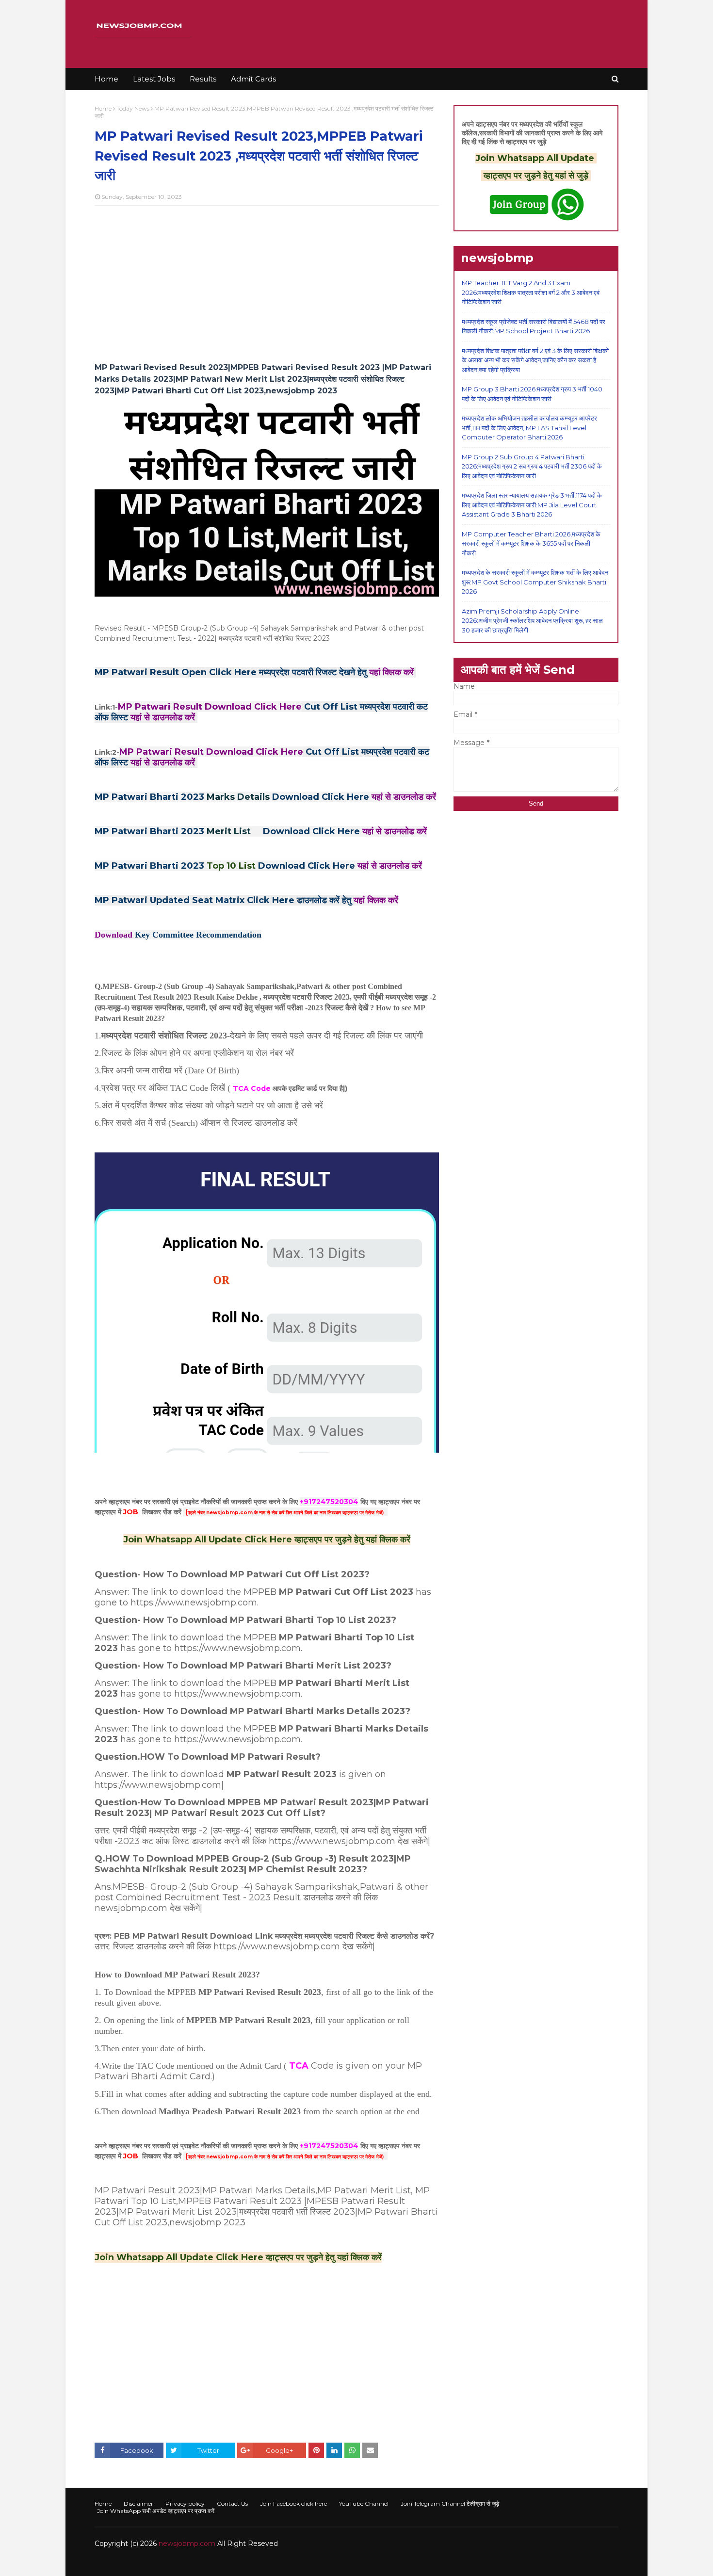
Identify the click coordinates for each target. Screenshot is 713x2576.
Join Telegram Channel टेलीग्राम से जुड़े (450, 2503)
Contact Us (232, 2503)
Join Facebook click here (293, 2503)
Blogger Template (240, 2563)
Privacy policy (185, 2503)
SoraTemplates (148, 2563)
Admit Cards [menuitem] (253, 79)
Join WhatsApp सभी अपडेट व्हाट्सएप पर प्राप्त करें (156, 2511)
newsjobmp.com (187, 2544)
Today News (133, 108)
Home (103, 108)
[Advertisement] (267, 283)
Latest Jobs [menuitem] (154, 79)
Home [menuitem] (106, 79)
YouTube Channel (364, 2503)
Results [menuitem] (203, 79)
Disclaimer (138, 2503)
